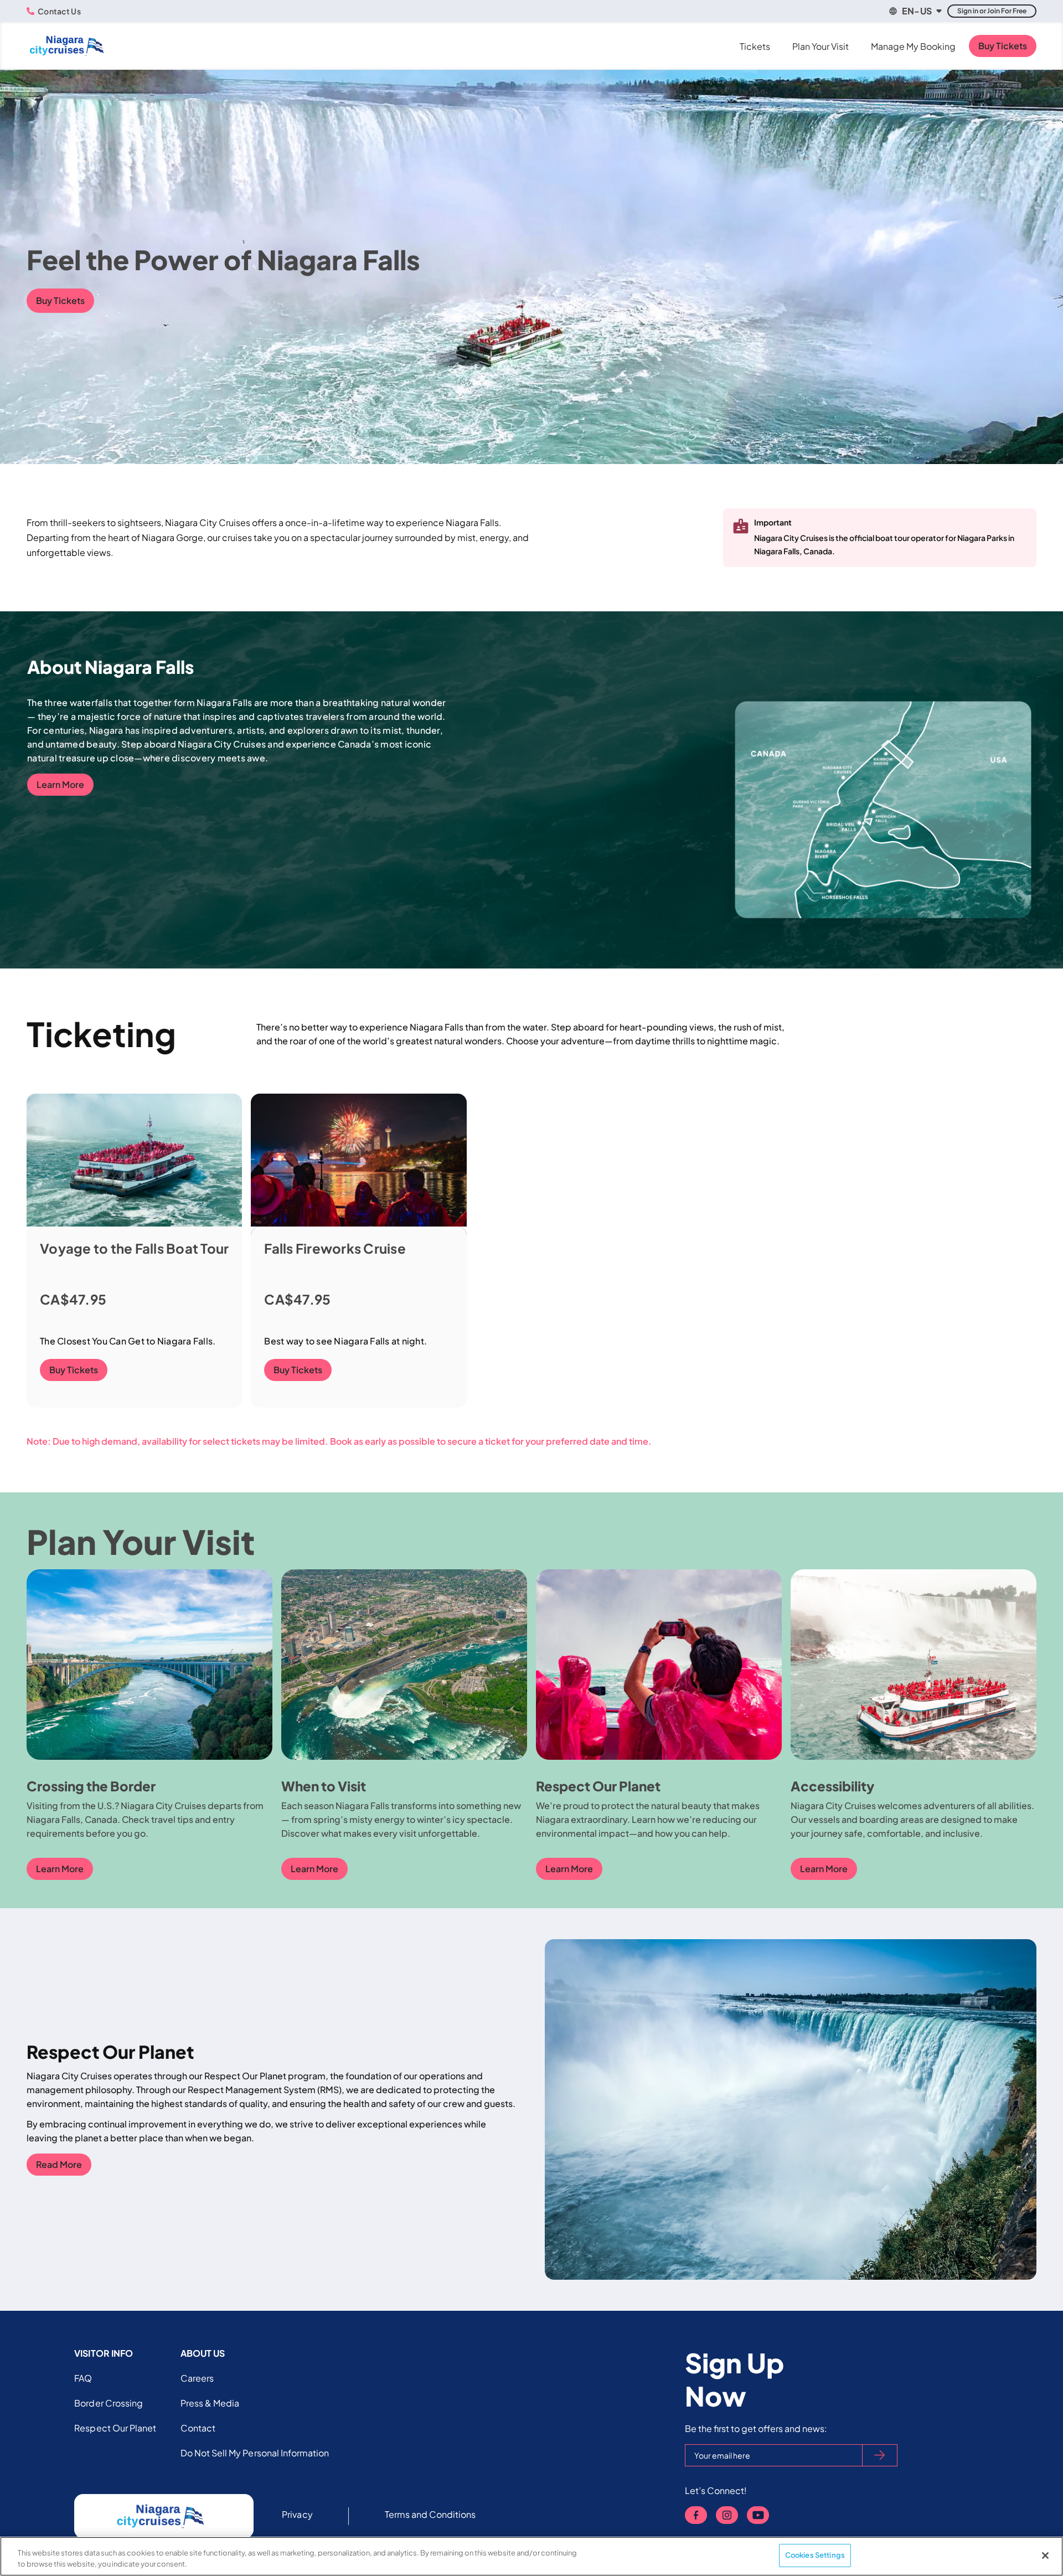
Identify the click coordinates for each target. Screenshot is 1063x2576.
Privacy (297, 2514)
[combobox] (915, 11)
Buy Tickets (1003, 46)
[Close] (1045, 2556)
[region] (531, 2556)
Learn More (60, 784)
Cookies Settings (815, 2555)
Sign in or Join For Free (992, 11)
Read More (59, 2164)
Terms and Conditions (430, 2514)
